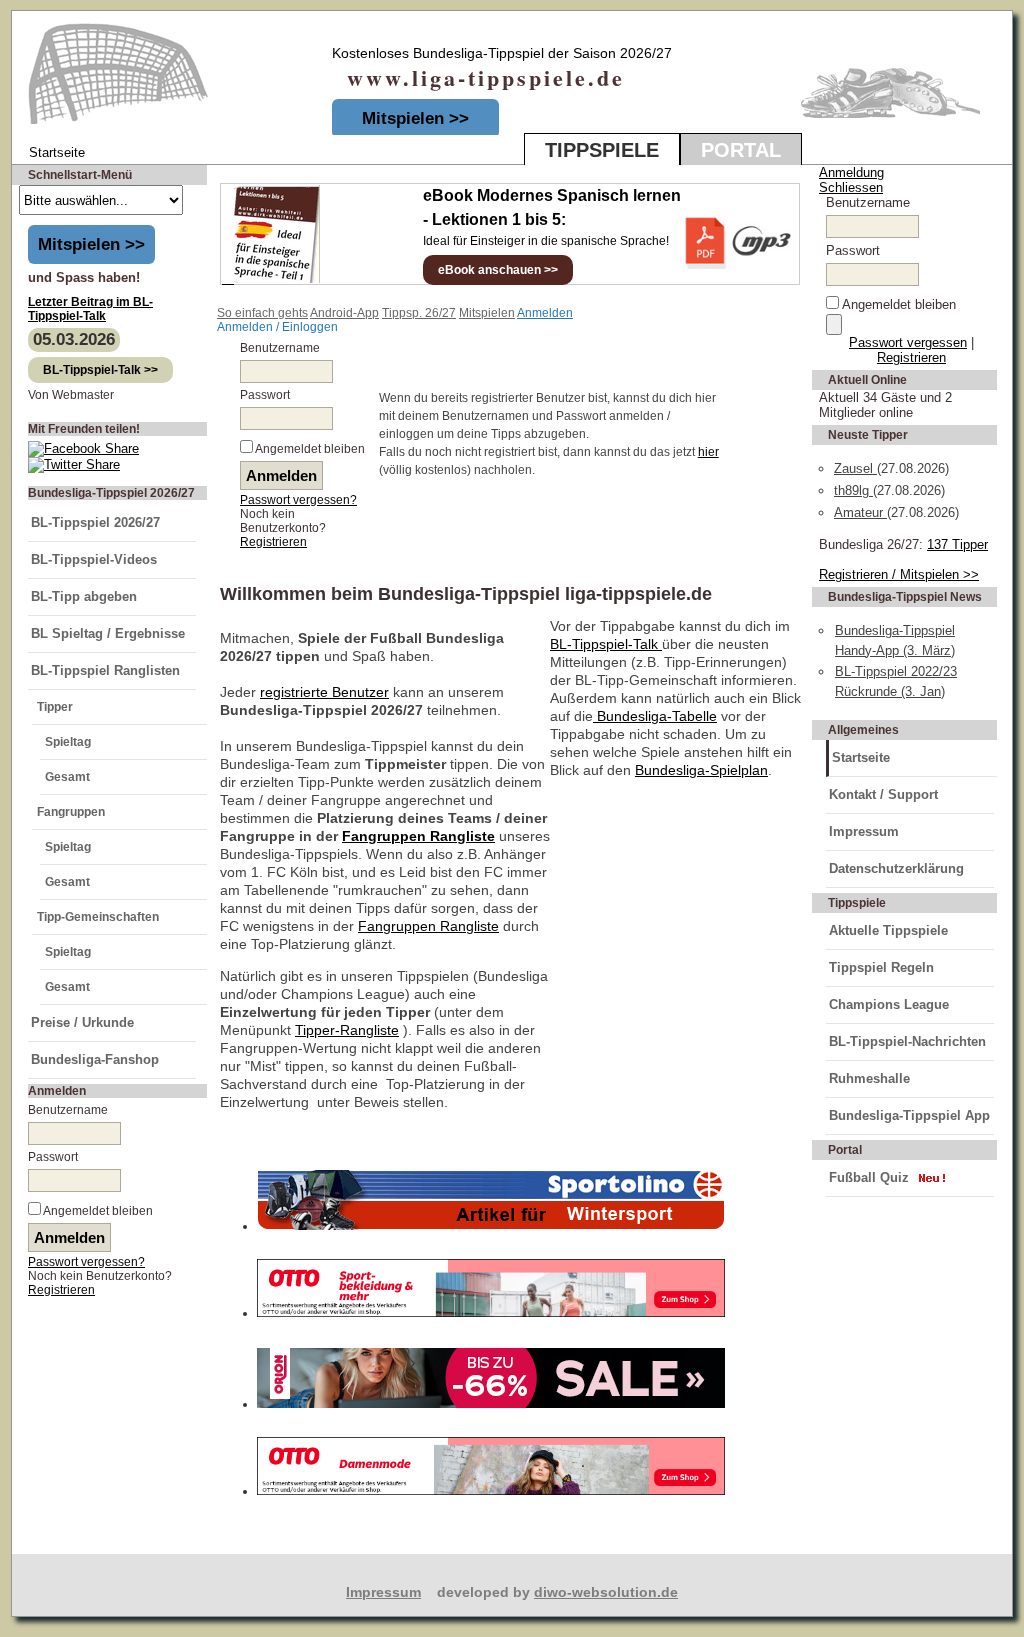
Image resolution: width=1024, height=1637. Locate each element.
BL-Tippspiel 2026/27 (95, 522)
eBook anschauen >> (498, 270)
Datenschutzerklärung (896, 868)
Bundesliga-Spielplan (701, 770)
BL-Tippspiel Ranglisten (105, 670)
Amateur (860, 512)
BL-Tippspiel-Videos (94, 559)
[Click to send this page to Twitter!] (74, 464)
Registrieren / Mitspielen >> (899, 574)
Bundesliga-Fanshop (95, 1059)
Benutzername (68, 1110)
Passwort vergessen (908, 342)
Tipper (55, 707)
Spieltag (68, 742)
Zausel (855, 468)
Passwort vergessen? (86, 1262)
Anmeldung (851, 172)
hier (708, 452)
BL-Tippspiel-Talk (606, 644)
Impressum (864, 831)
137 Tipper (957, 544)
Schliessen (851, 187)
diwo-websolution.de (606, 1592)
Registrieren (61, 1290)
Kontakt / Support (883, 794)
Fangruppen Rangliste (418, 836)
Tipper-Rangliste (347, 1030)
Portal (741, 150)
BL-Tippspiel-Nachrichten (907, 1041)
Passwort (53, 1157)
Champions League (889, 1004)
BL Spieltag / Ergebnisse (108, 633)
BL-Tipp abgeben (84, 596)
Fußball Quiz (869, 1177)
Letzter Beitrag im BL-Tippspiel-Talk (90, 309)
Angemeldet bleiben (98, 1211)
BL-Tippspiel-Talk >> (100, 370)
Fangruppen (71, 812)
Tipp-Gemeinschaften (98, 917)
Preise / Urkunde (82, 1022)
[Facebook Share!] (83, 448)
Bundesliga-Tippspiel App (909, 1115)
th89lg (853, 490)
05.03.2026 (74, 339)
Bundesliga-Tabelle (655, 716)
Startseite (861, 757)
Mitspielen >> (415, 118)
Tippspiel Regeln (881, 967)
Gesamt (67, 777)
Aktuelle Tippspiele (888, 930)
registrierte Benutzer (324, 692)
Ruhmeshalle (869, 1078)
